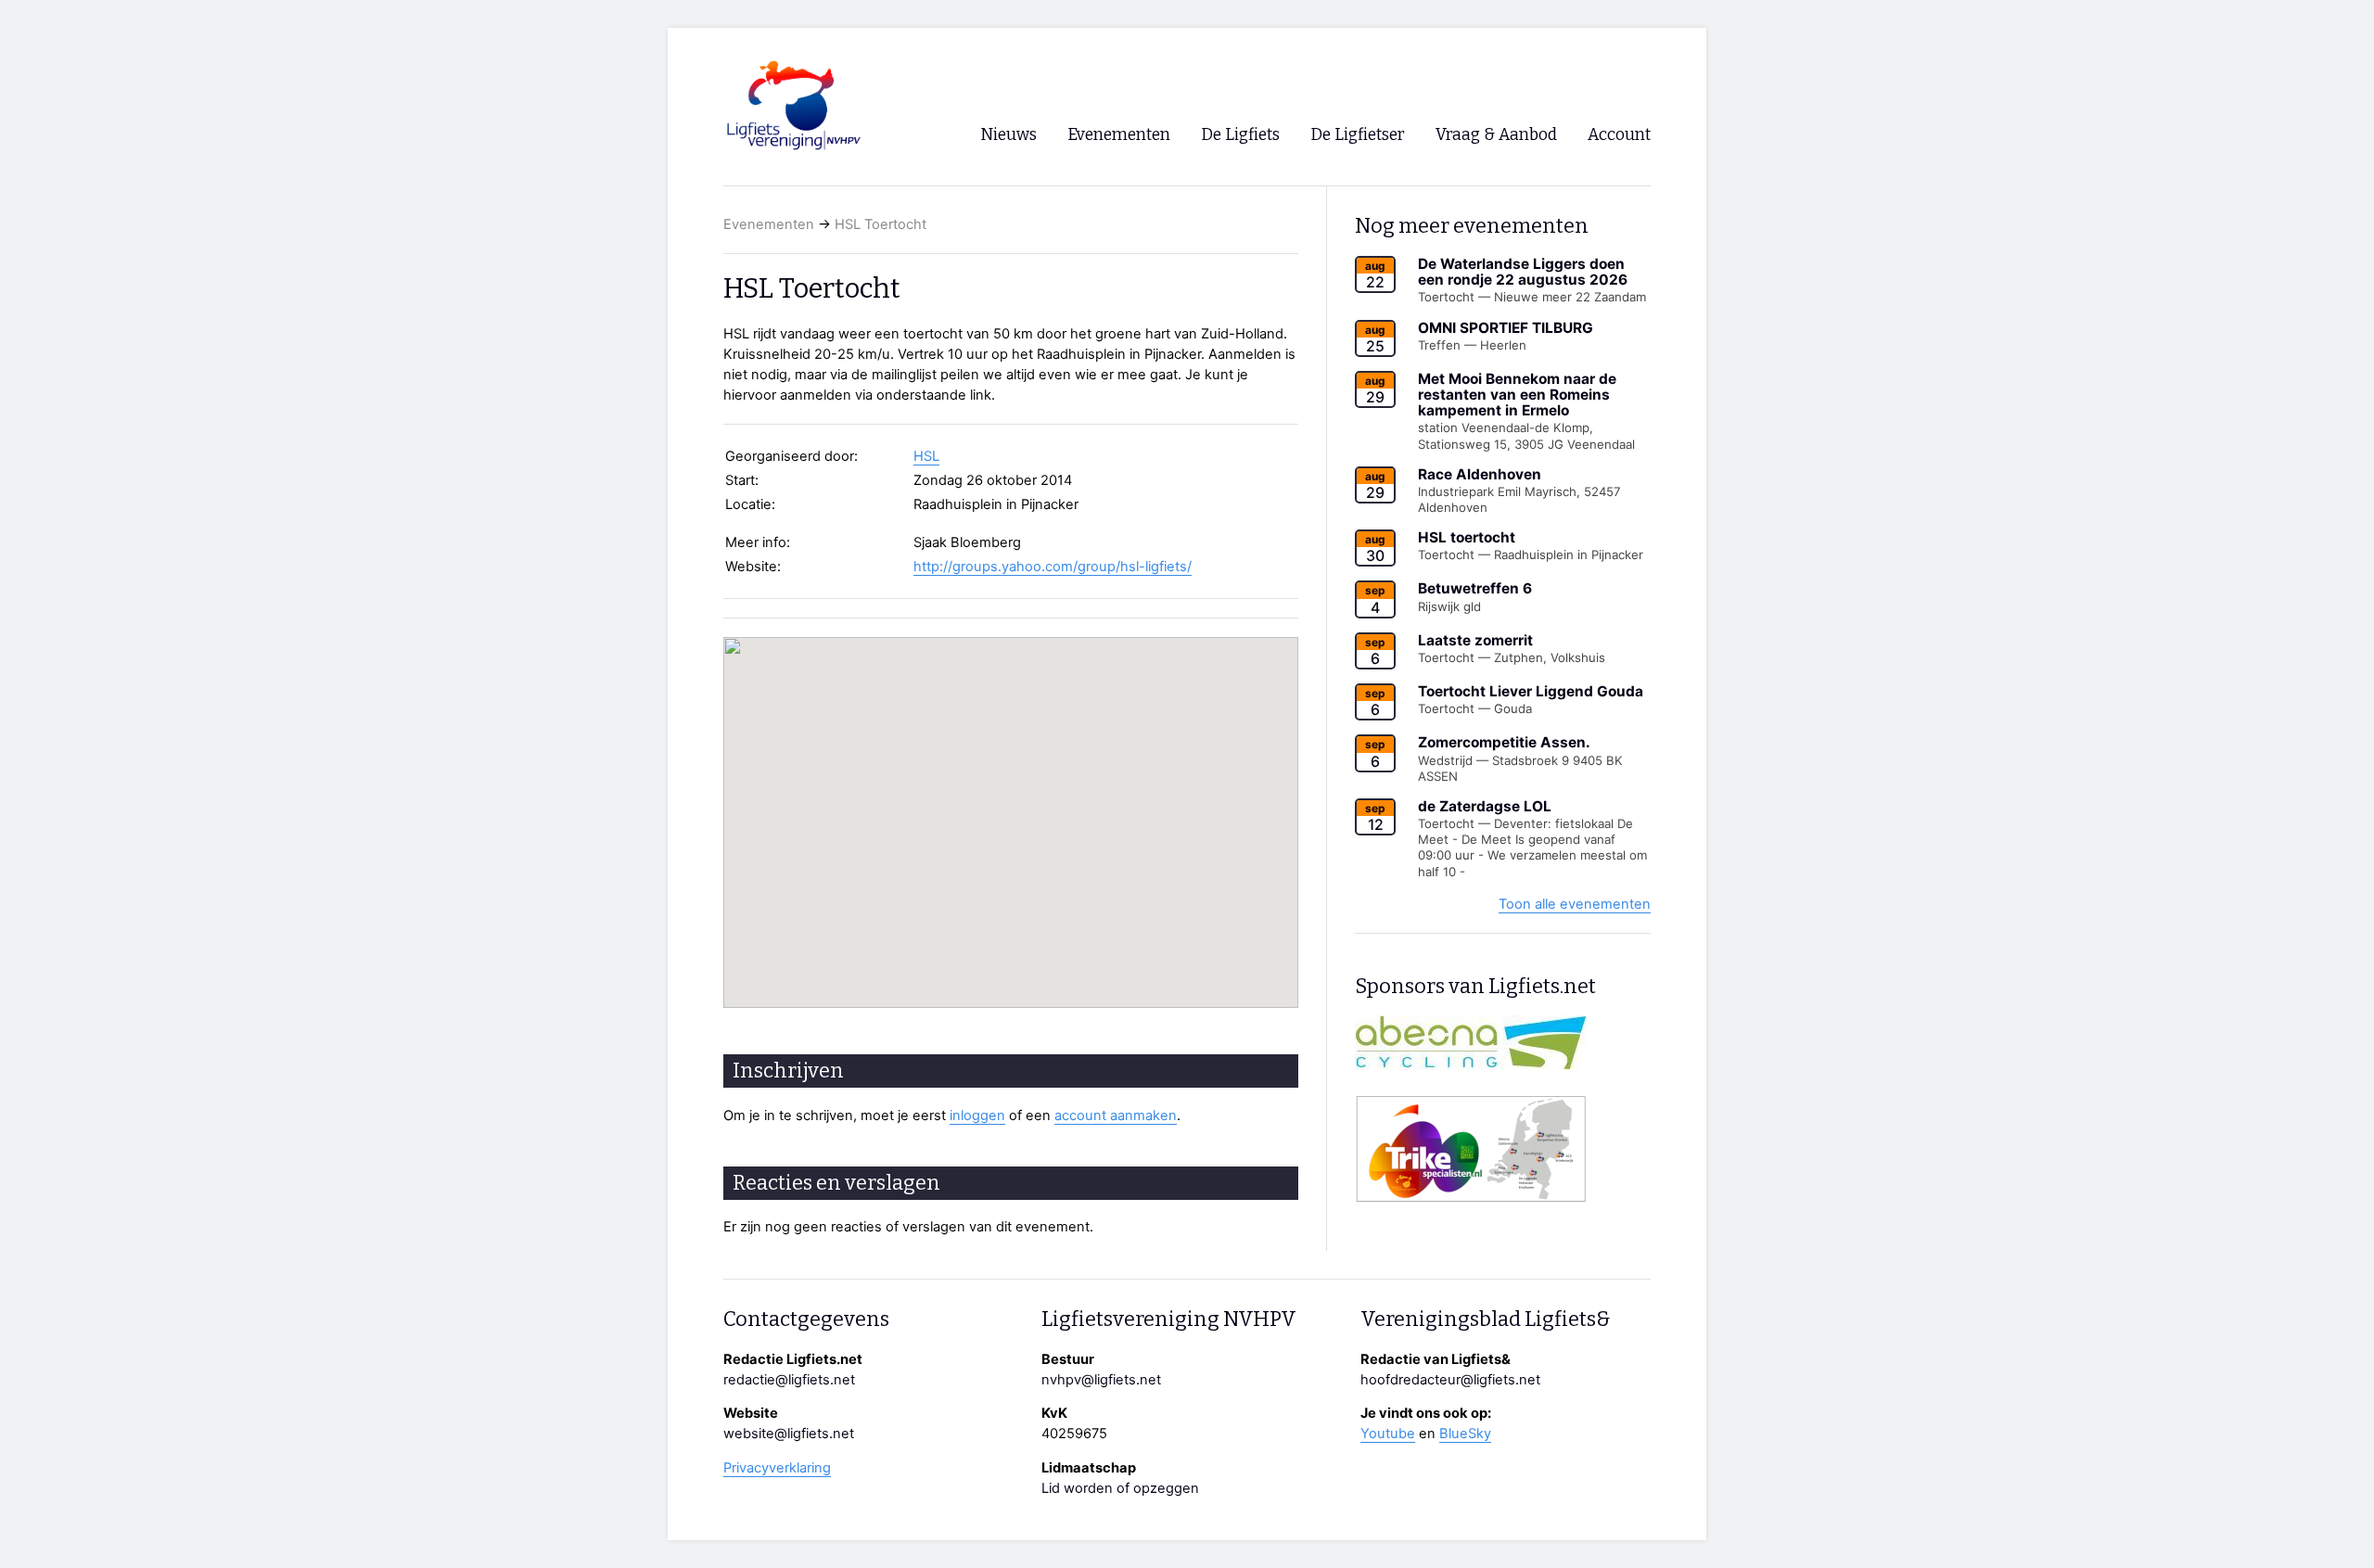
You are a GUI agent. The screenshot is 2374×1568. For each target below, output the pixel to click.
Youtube (1388, 1434)
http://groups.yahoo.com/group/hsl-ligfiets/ (1053, 567)
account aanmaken (1116, 1115)
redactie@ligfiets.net (789, 1380)
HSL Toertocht (881, 224)
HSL (926, 456)
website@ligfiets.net (789, 1434)
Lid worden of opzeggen (1120, 1488)
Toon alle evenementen (1575, 904)
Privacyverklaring (777, 1468)
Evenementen (769, 224)
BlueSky (1465, 1434)
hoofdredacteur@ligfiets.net (1450, 1380)
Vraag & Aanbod (1496, 135)
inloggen (977, 1115)
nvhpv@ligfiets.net (1101, 1380)
